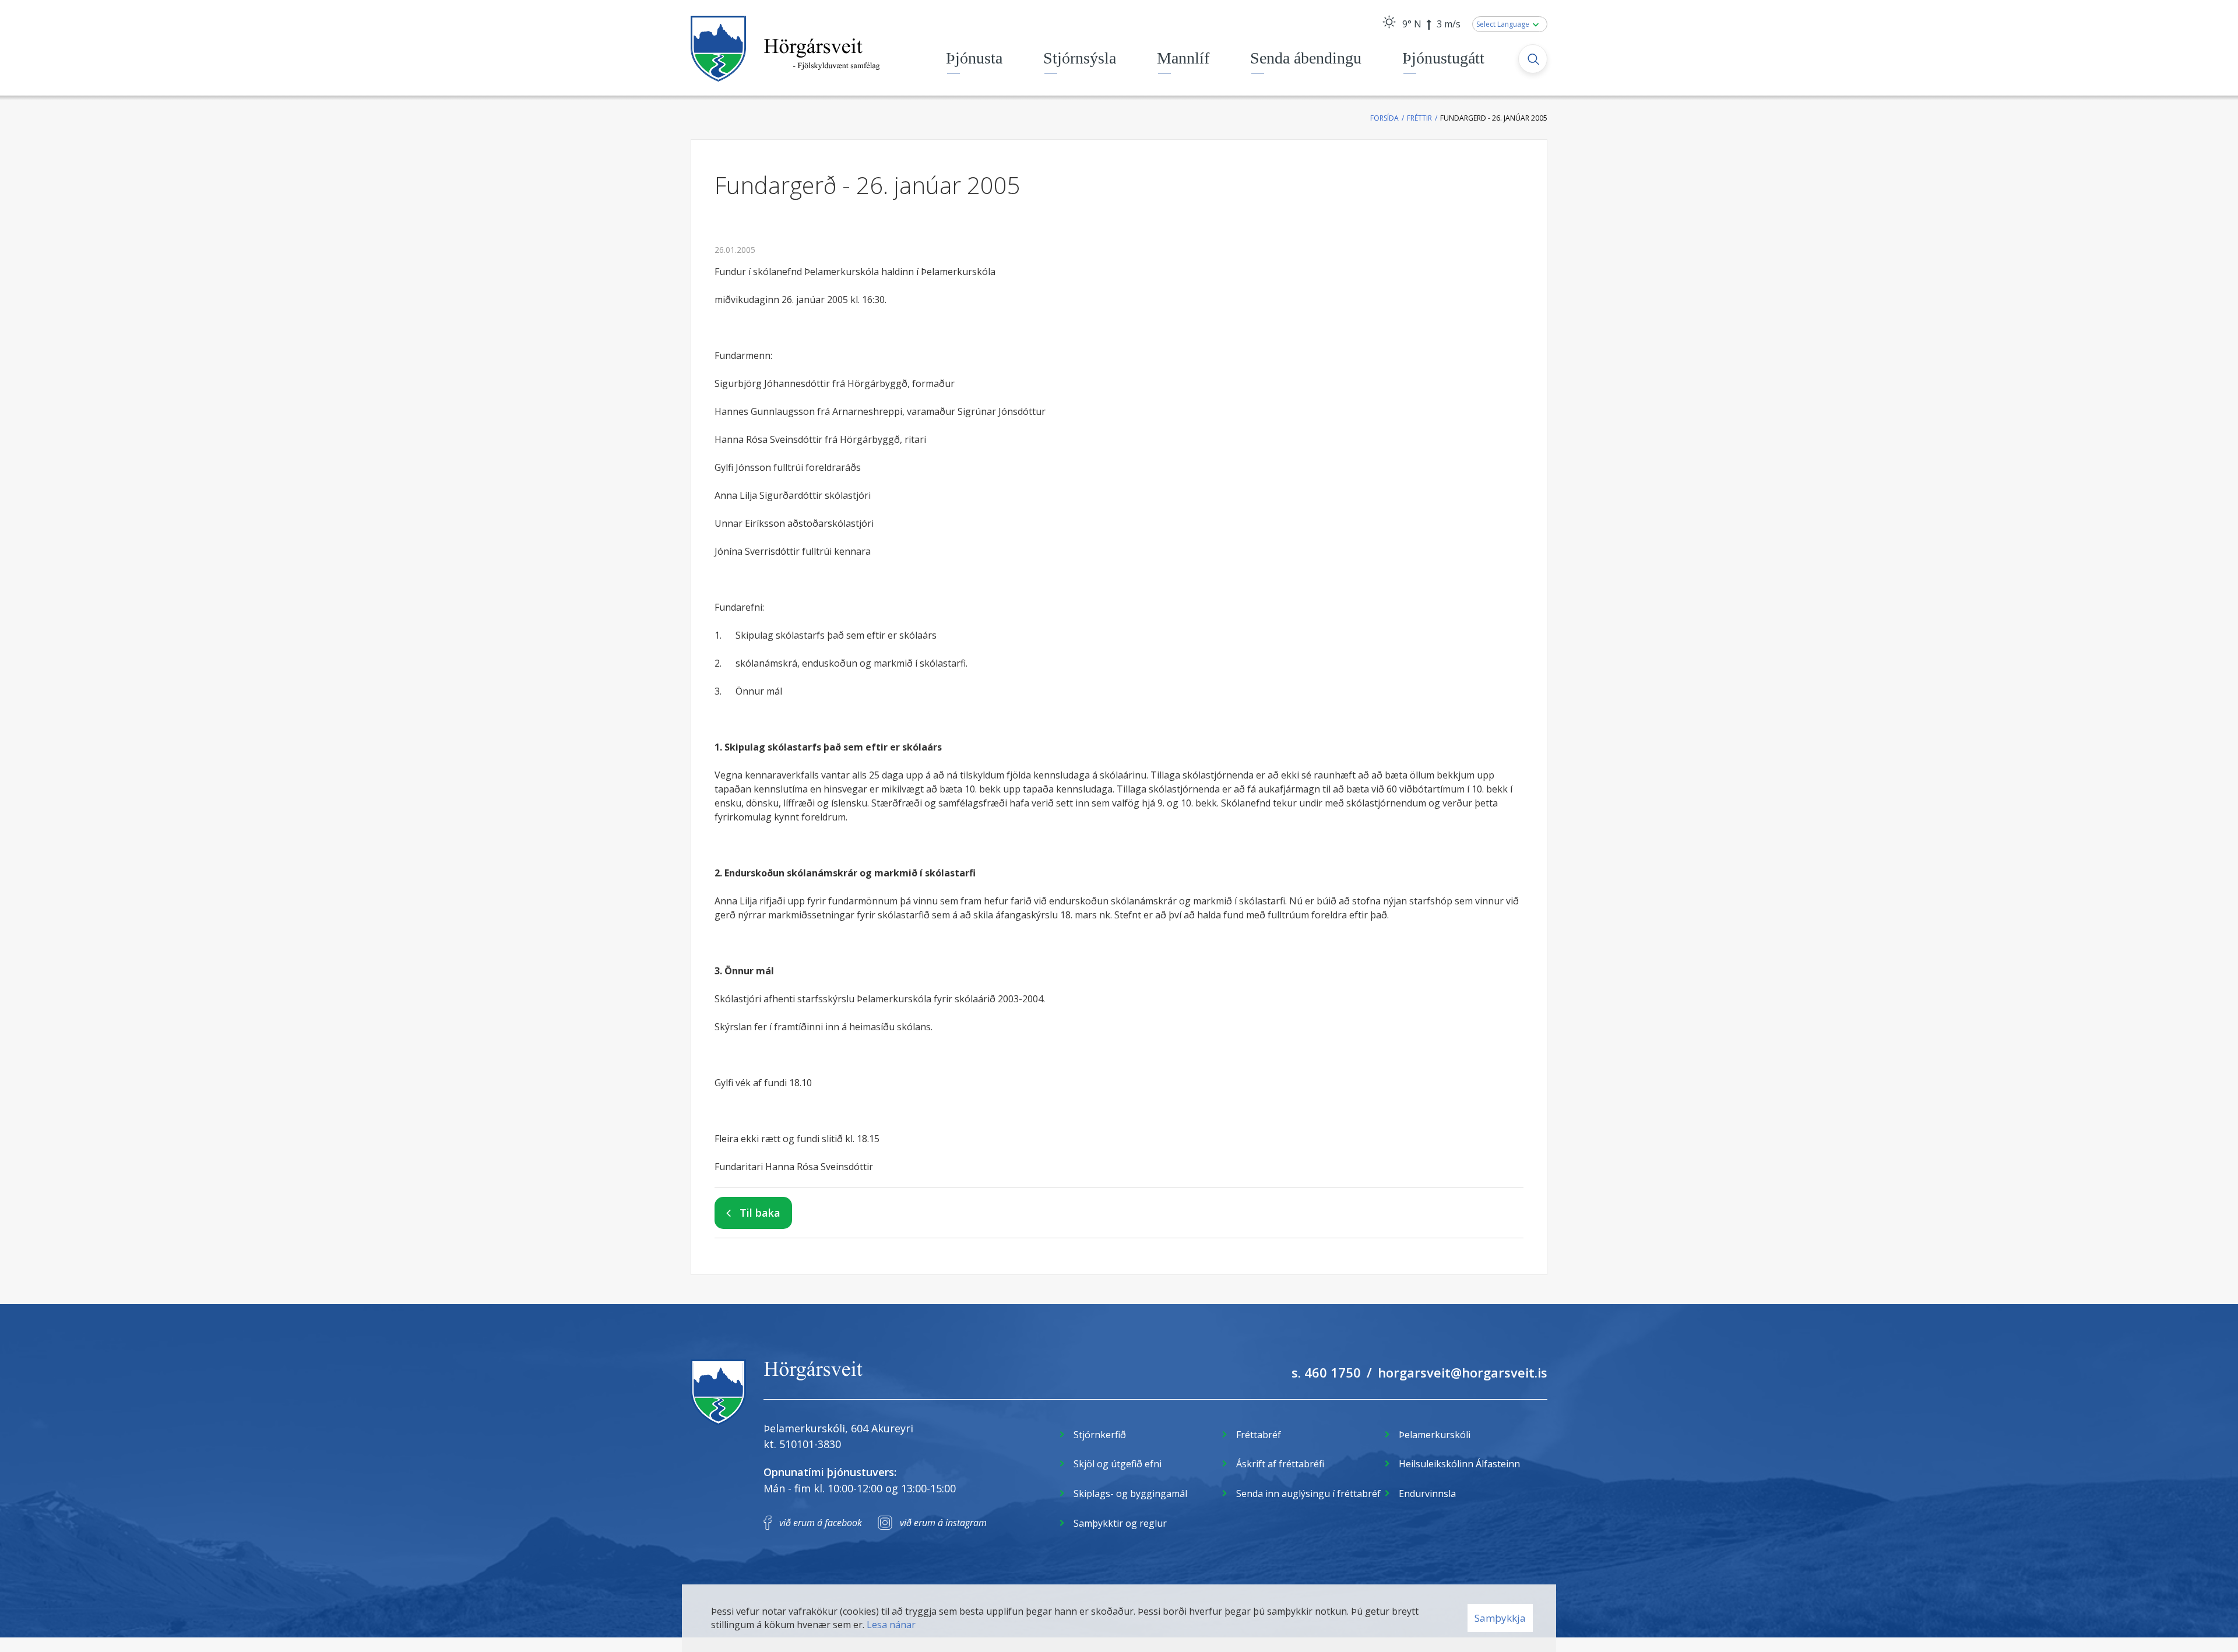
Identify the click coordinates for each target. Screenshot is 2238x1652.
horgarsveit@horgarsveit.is (1463, 1372)
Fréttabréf (1259, 1435)
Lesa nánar (891, 1625)
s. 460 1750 (1326, 1372)
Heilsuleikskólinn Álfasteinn (1459, 1464)
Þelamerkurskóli (1435, 1435)
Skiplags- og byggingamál (1130, 1494)
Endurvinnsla (1427, 1494)
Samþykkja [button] (1500, 1618)
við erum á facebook (821, 1523)
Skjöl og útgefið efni (1118, 1464)
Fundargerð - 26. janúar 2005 (1494, 118)
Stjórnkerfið (1100, 1435)
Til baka (760, 1213)
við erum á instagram (943, 1523)
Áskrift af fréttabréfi (1280, 1464)
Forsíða (1384, 118)
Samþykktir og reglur (1120, 1523)
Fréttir (1419, 118)
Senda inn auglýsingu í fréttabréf (1308, 1494)
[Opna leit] (1533, 59)
